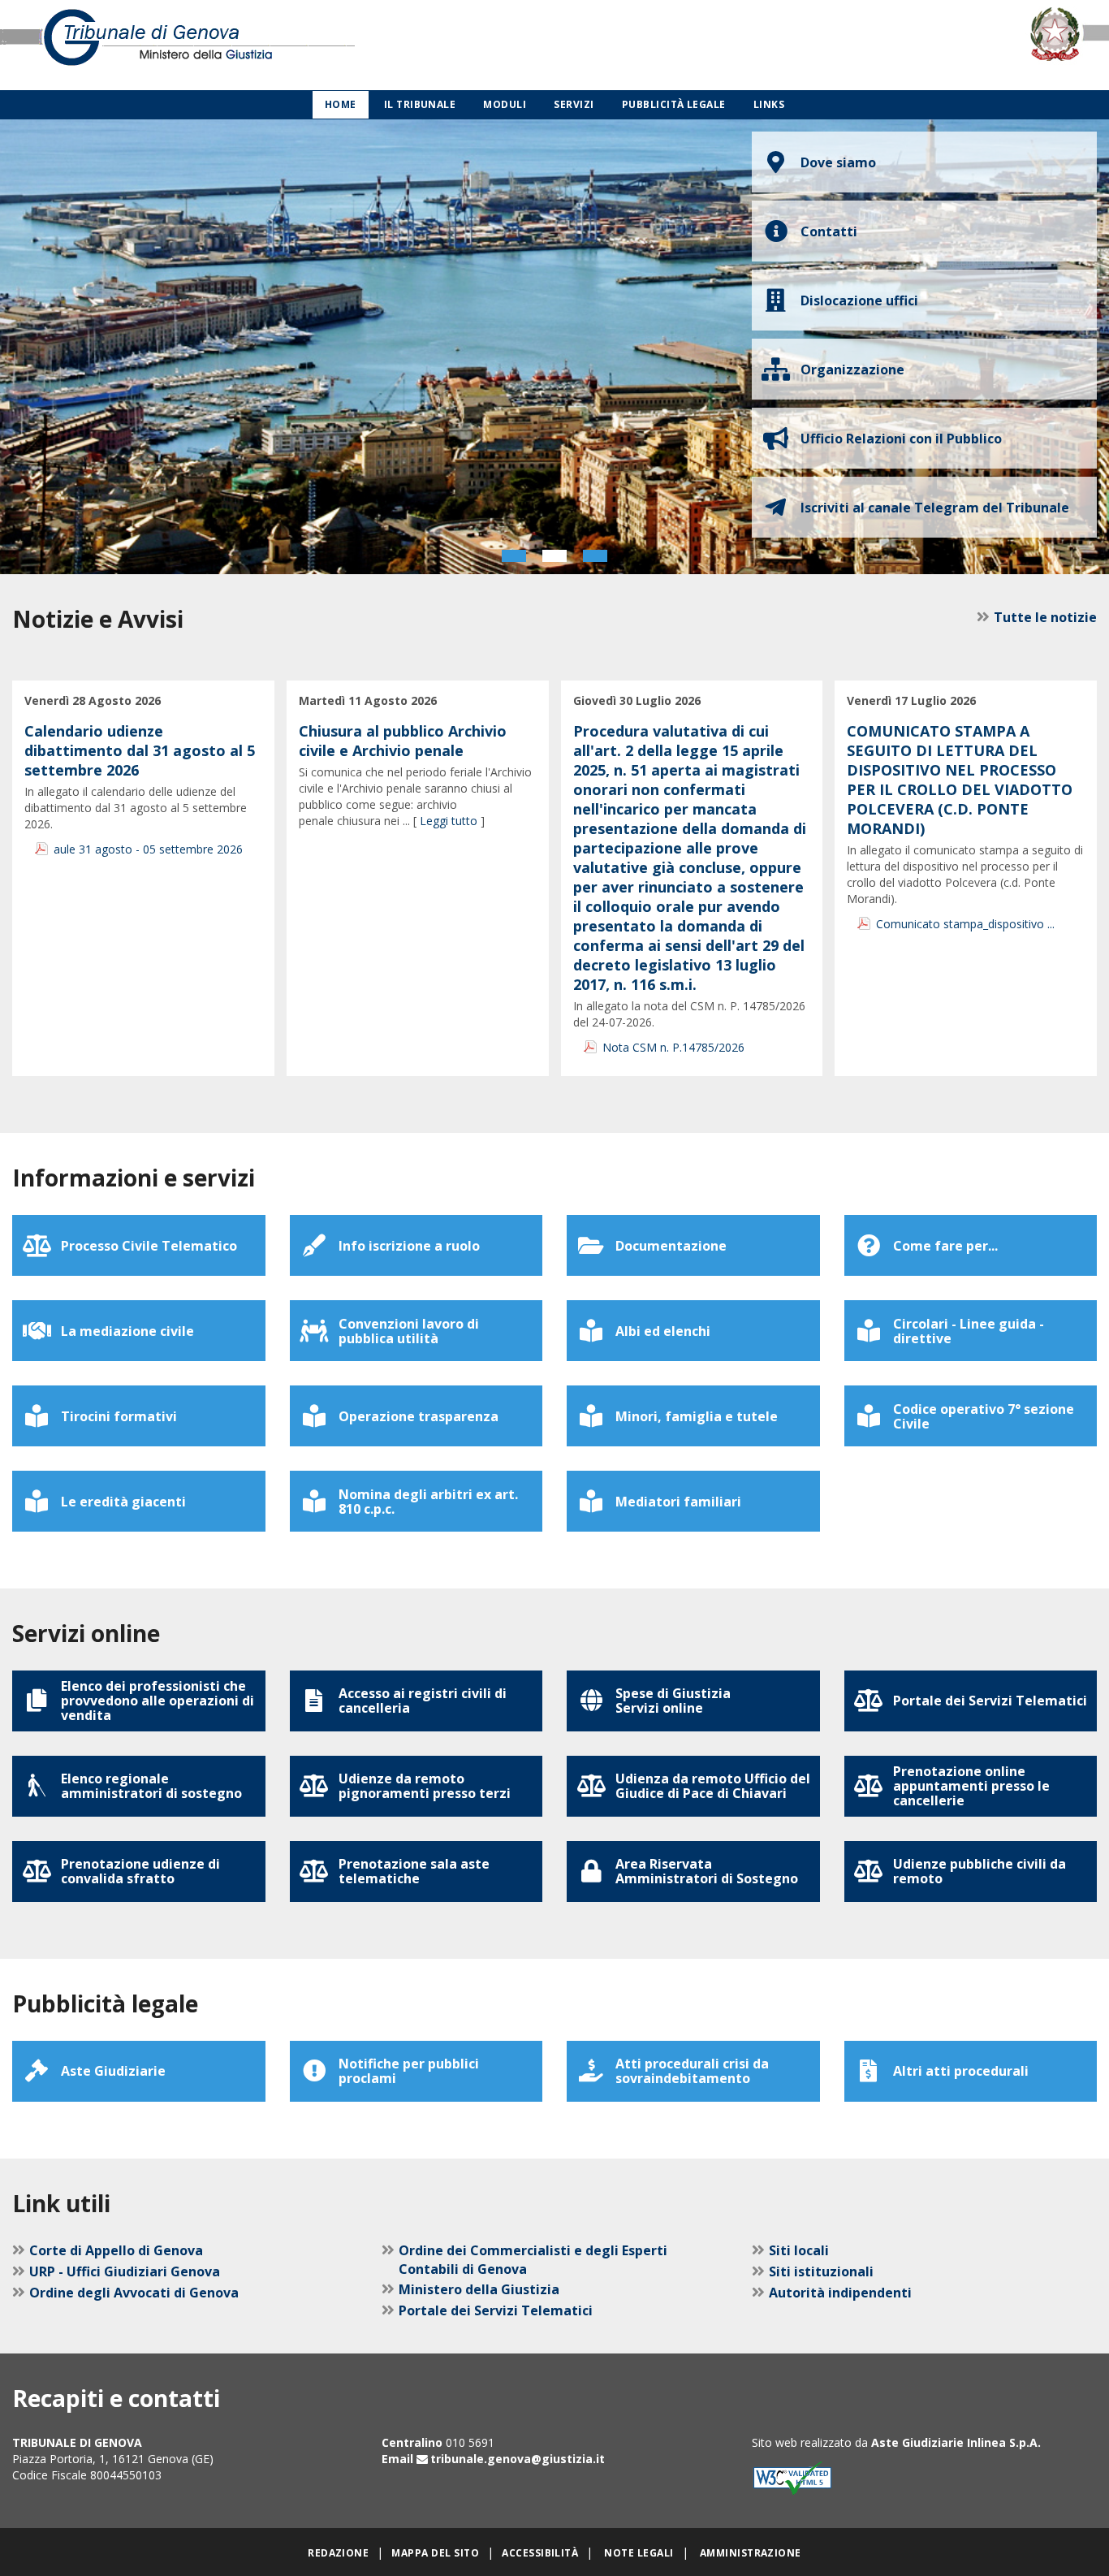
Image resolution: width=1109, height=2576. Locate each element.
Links (769, 104)
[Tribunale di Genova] (231, 45)
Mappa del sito (435, 2553)
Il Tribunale (420, 104)
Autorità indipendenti (840, 2293)
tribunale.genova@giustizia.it (518, 2459)
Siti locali (799, 2250)
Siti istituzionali (821, 2271)
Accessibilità (540, 2553)
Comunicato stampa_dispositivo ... (965, 924)
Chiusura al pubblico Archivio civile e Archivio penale (403, 741)
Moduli (505, 104)
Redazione (338, 2553)
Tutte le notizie (1045, 617)
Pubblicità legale (674, 104)
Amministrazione (751, 2553)
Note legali (639, 2553)
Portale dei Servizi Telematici (496, 2310)
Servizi (574, 104)
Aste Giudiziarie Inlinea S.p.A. (956, 2442)
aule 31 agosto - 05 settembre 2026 (148, 849)
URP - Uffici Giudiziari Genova (125, 2271)
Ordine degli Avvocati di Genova (134, 2293)
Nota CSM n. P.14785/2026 (673, 1047)
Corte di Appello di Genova (116, 2250)
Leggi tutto (449, 821)
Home (341, 104)
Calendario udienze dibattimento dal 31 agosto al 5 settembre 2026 (140, 750)
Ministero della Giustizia (479, 2289)
